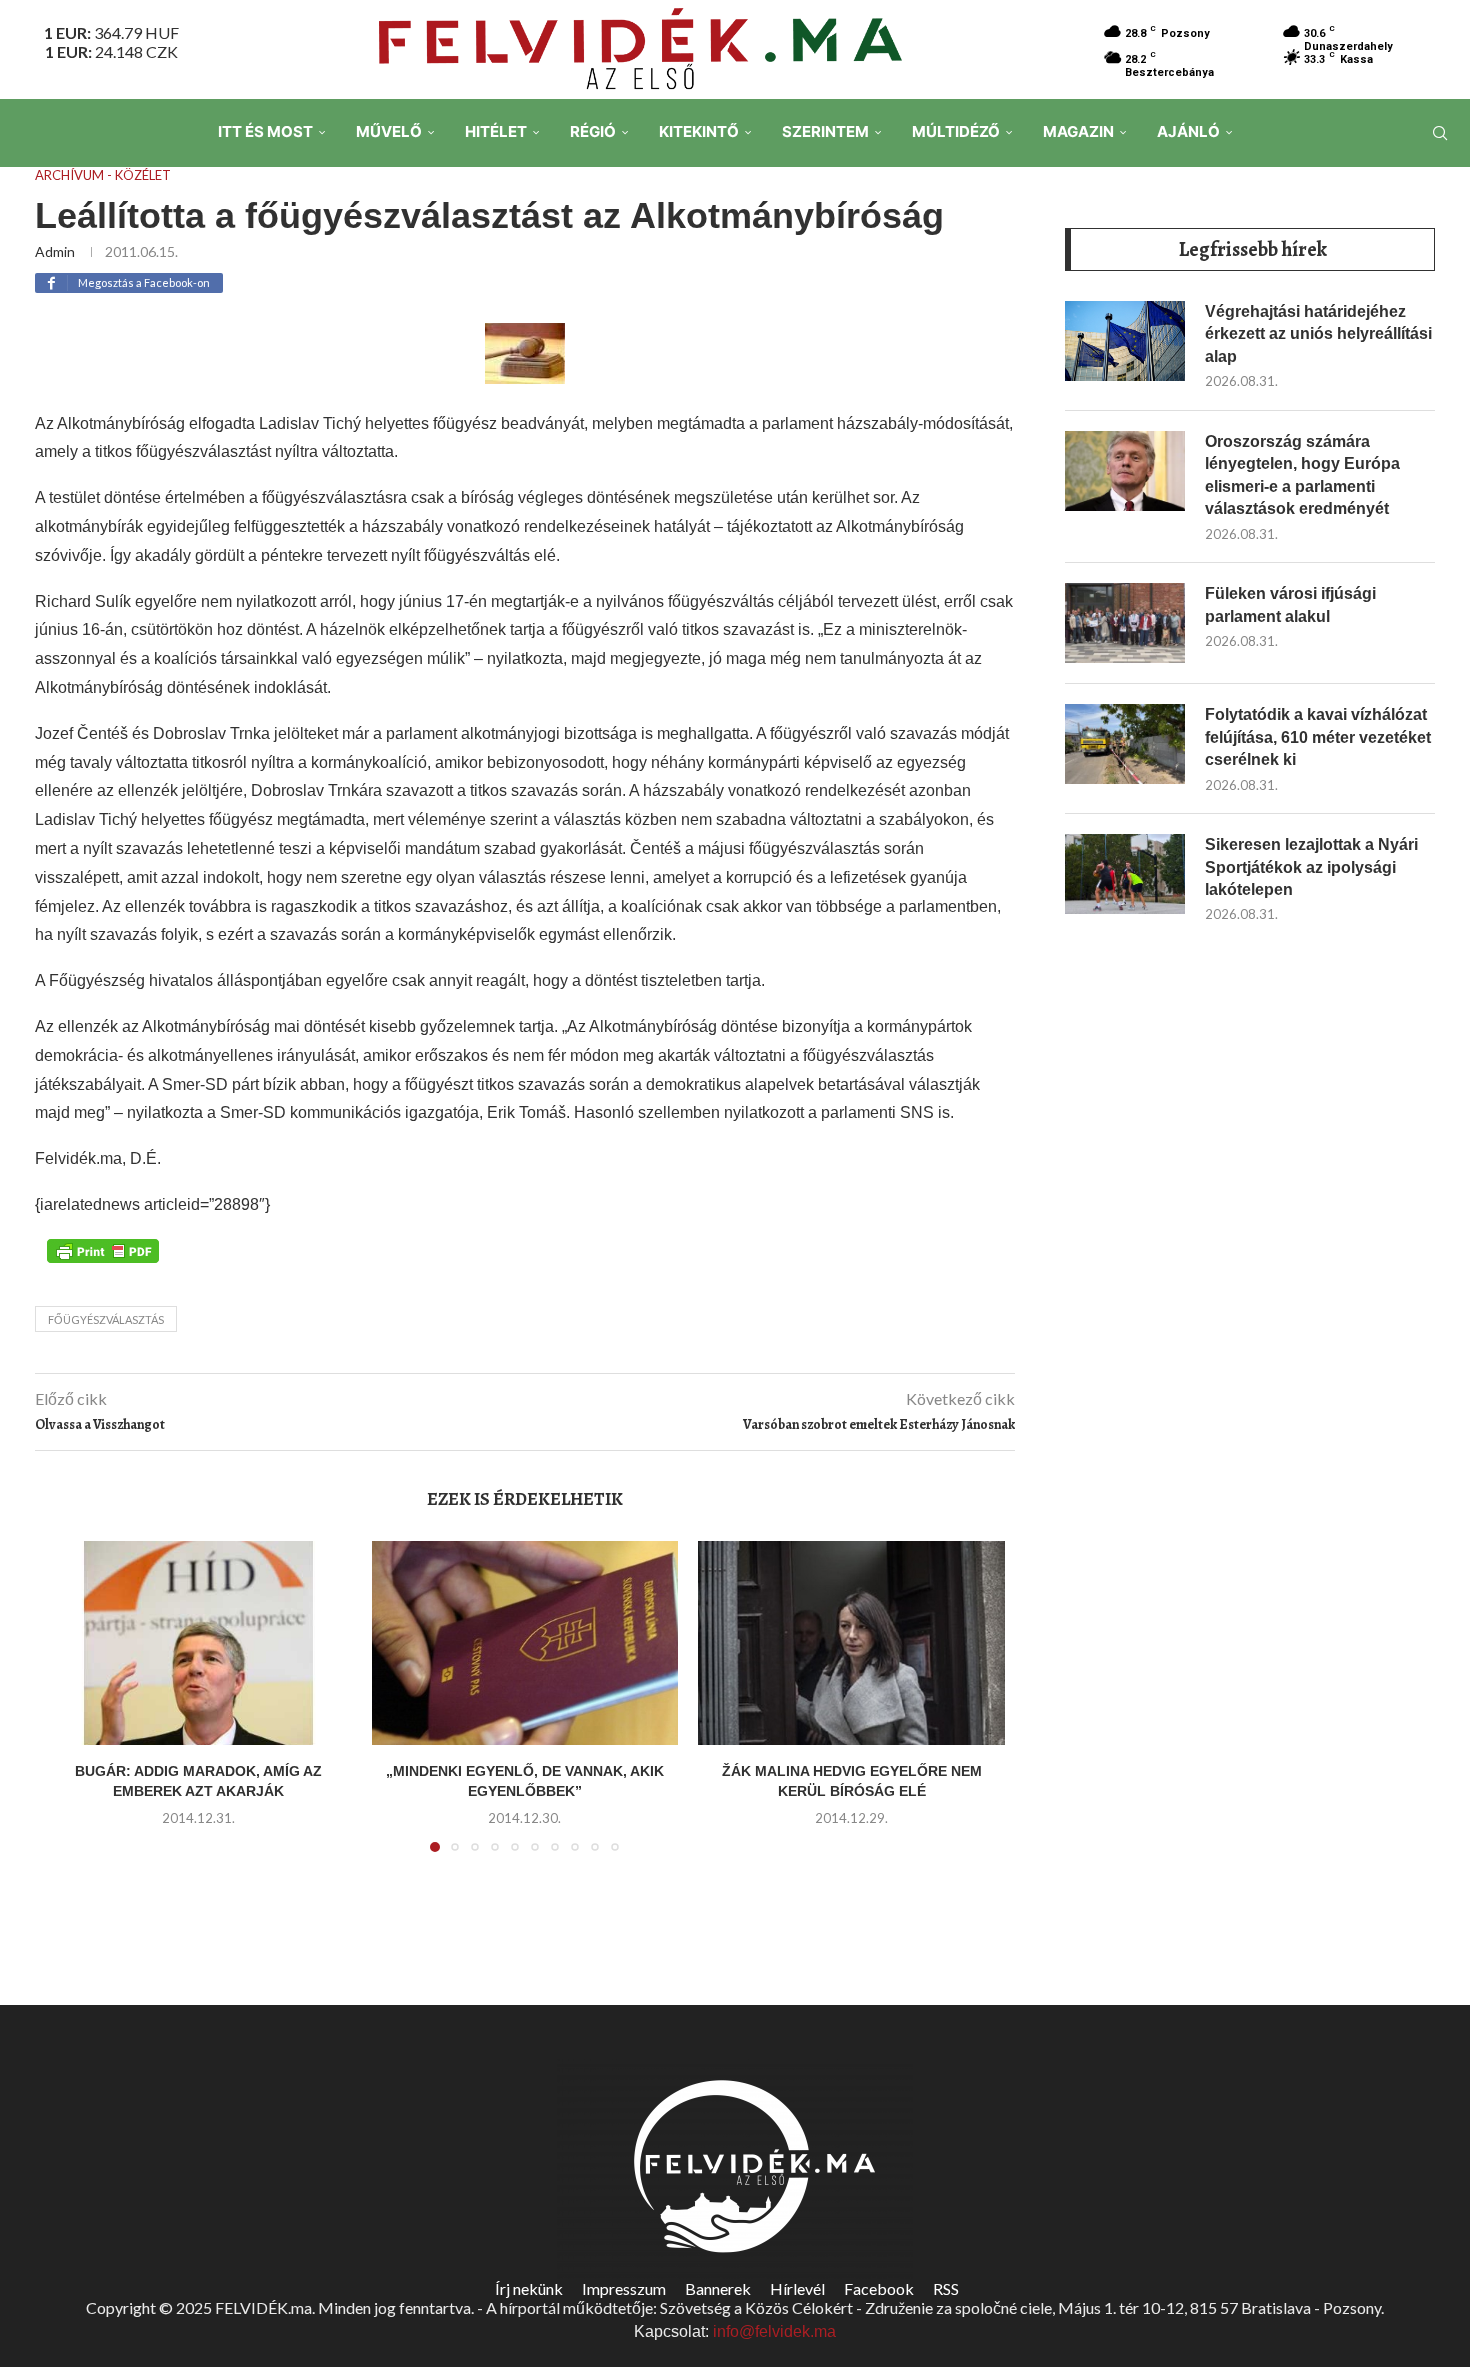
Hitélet (496, 131)
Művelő (389, 131)
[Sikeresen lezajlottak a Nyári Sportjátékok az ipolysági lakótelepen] (1125, 874)
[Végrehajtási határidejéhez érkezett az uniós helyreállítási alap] (1125, 341)
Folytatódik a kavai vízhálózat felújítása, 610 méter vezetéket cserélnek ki (1318, 737)
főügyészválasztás (106, 1319)
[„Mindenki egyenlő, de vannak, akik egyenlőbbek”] (525, 1643)
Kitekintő (699, 131)
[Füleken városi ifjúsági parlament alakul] (1125, 623)
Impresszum (624, 2288)
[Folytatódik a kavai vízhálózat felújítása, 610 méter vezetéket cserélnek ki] (1125, 744)
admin (55, 251)
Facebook (879, 2288)
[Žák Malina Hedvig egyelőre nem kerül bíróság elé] (851, 1643)
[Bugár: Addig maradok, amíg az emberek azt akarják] (198, 1643)
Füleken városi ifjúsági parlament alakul (1290, 604)
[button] (72, 1708)
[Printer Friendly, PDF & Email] (103, 1250)
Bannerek (718, 2288)
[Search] (1440, 133)
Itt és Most (265, 131)
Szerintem (825, 131)
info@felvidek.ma (774, 2331)
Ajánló (1188, 131)
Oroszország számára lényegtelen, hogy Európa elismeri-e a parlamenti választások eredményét (1302, 475)
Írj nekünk (529, 2288)
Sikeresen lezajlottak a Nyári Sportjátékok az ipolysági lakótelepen (1311, 867)
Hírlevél (797, 2288)
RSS (946, 2288)
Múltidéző (956, 131)
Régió (593, 131)
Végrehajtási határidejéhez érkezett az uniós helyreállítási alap (1318, 334)
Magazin (1078, 131)
